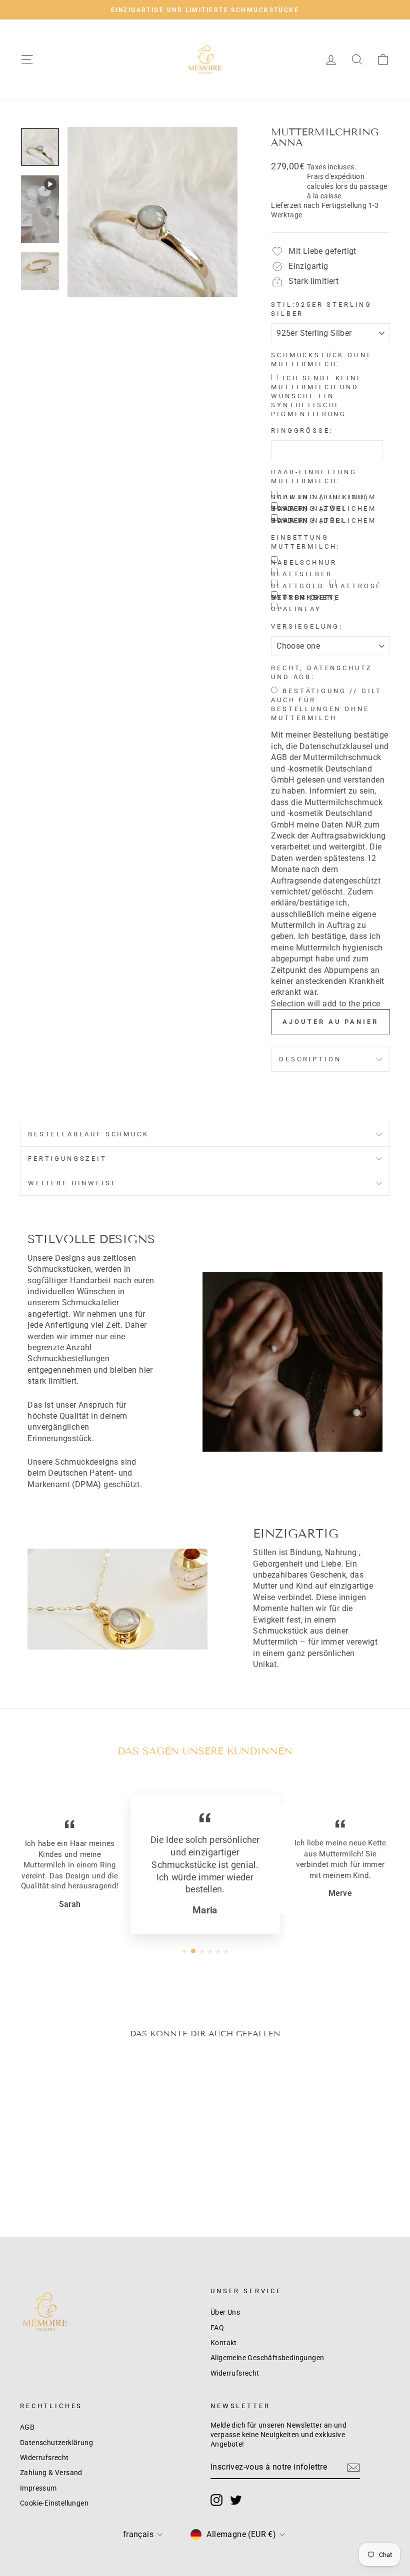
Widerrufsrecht (235, 2373)
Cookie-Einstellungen (54, 2503)
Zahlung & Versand (51, 2473)
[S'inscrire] (353, 2468)
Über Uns (225, 2312)
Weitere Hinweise (72, 1183)
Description (310, 1059)
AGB (27, 2427)
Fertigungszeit (67, 1159)
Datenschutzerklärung (56, 2443)
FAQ (217, 2328)
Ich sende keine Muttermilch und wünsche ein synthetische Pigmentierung (317, 396)
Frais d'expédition (336, 176)
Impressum (38, 2488)
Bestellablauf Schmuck (88, 1134)
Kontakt (224, 2343)
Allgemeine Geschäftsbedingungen (267, 2358)
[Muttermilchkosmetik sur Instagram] (216, 2500)
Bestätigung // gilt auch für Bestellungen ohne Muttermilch (326, 704)
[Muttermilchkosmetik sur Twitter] (236, 2500)
